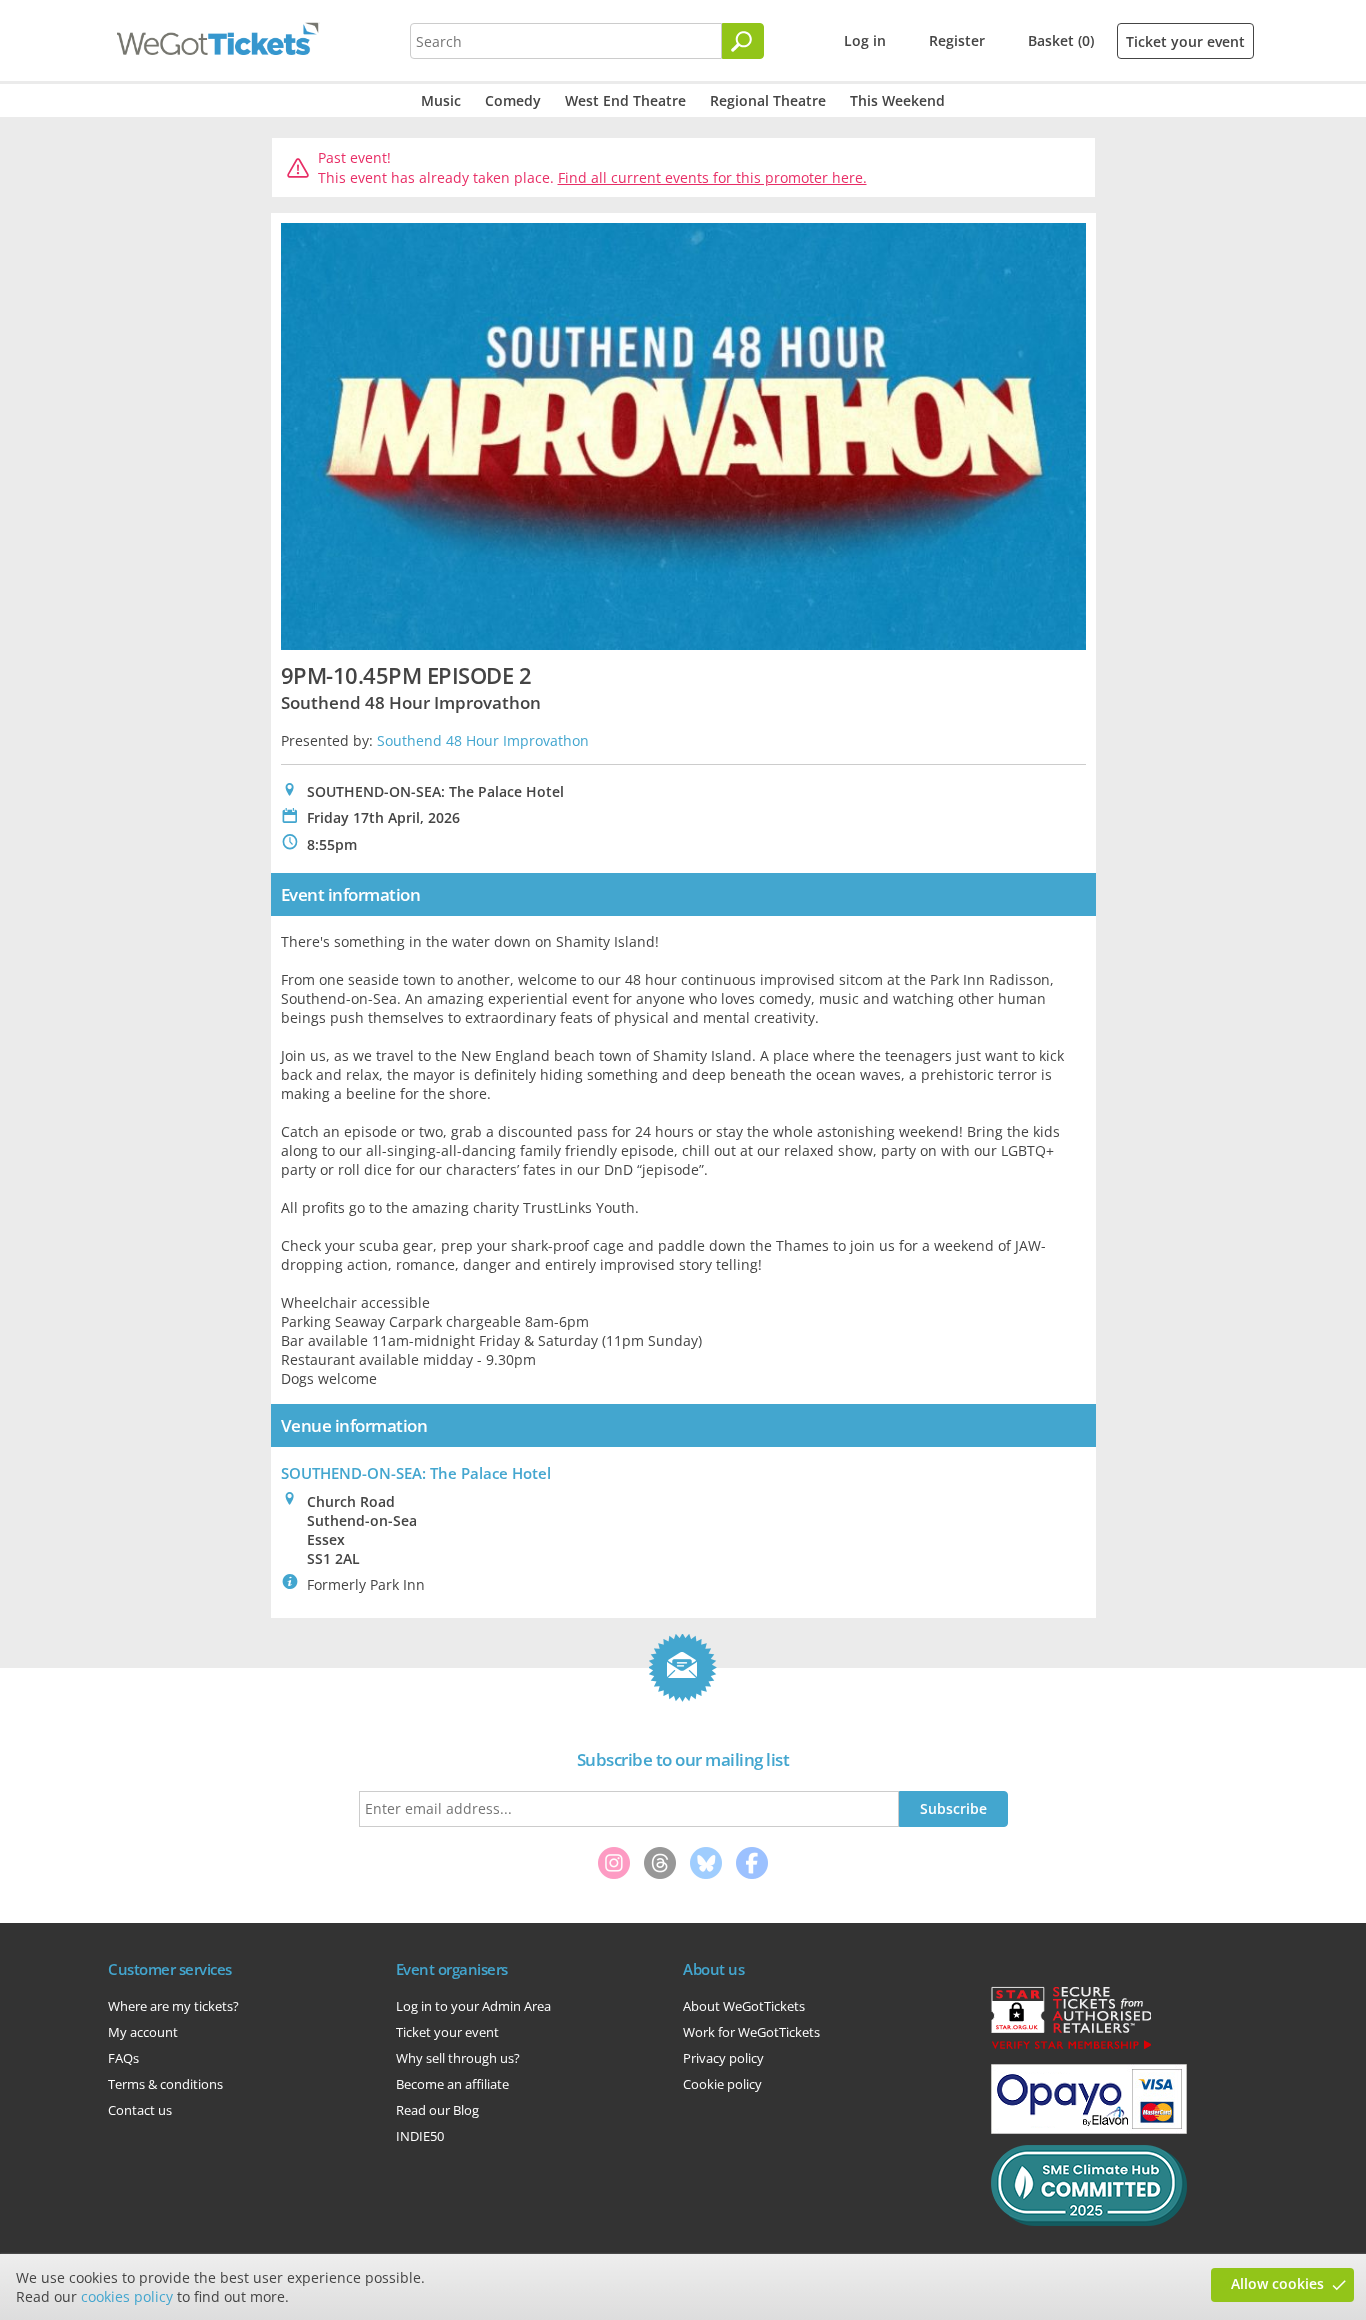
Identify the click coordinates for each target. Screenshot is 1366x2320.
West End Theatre (625, 100)
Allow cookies (1277, 2283)
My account (143, 2032)
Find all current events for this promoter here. (712, 177)
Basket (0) (1061, 40)
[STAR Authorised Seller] (1071, 2048)
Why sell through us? (458, 2058)
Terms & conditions (165, 2084)
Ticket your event (1185, 41)
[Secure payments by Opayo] (1089, 2129)
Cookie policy (722, 2084)
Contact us (140, 2110)
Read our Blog (437, 2110)
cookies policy (127, 2296)
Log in (865, 40)
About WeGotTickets (744, 2006)
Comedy (513, 100)
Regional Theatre (768, 100)
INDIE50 (420, 2136)
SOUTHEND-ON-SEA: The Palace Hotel (416, 1473)
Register (957, 40)
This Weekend (897, 100)
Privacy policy (723, 2058)
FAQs (123, 2058)
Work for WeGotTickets (751, 2032)
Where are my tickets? (173, 2006)
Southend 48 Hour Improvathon (483, 740)
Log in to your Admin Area (473, 2006)
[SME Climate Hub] (1089, 2221)
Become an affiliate (452, 2084)
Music (441, 100)
